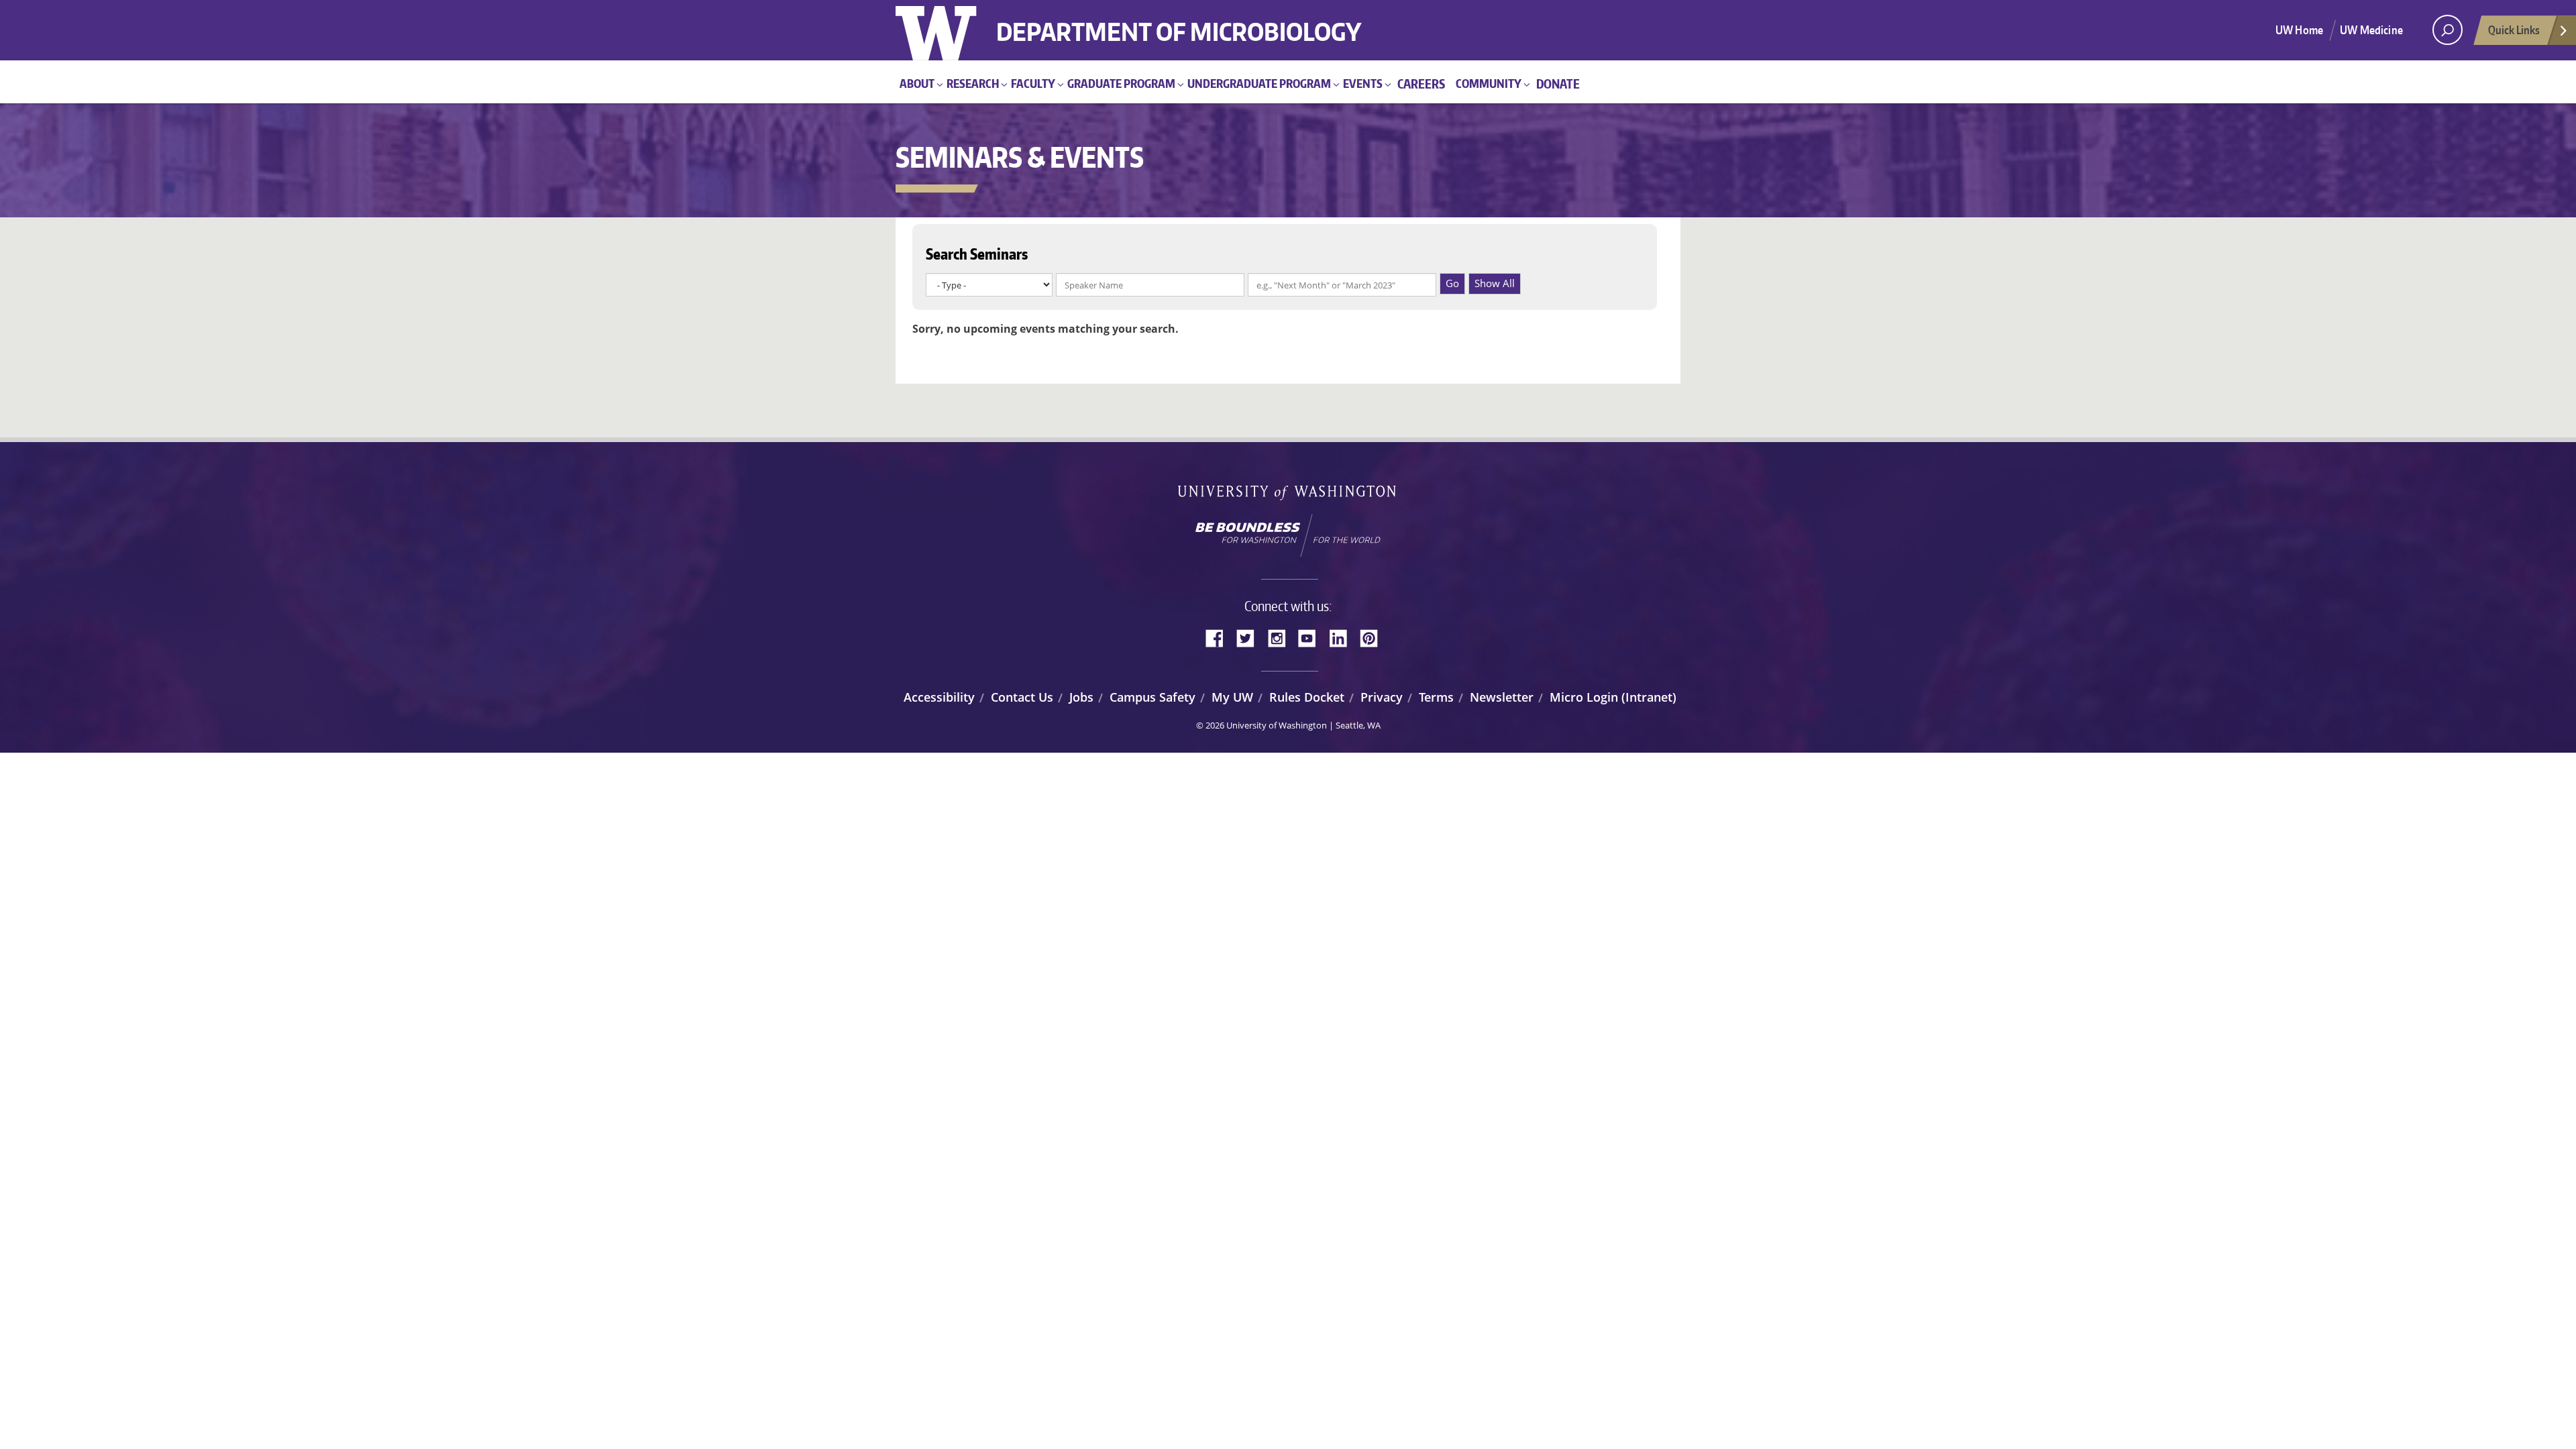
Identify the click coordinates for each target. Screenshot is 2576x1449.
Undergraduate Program (1259, 83)
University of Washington (950, 30)
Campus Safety (1152, 697)
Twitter (1250, 637)
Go (1452, 283)
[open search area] (2448, 30)
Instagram (1281, 637)
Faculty (1033, 83)
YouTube (1312, 637)
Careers (1421, 84)
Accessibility (939, 697)
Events (1363, 83)
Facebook (1220, 637)
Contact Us (1022, 697)
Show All (1495, 283)
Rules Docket (1307, 697)
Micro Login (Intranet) (1613, 697)
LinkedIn (1343, 637)
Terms (1436, 697)
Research (973, 83)
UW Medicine (2371, 30)
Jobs (1081, 697)
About (917, 83)
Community (1489, 83)
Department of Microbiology (1179, 22)
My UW (1232, 697)
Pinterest (1374, 637)
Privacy (1382, 697)
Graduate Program (1121, 83)
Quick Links (2514, 30)
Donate (1558, 84)
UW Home (2299, 30)
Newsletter (1502, 697)
